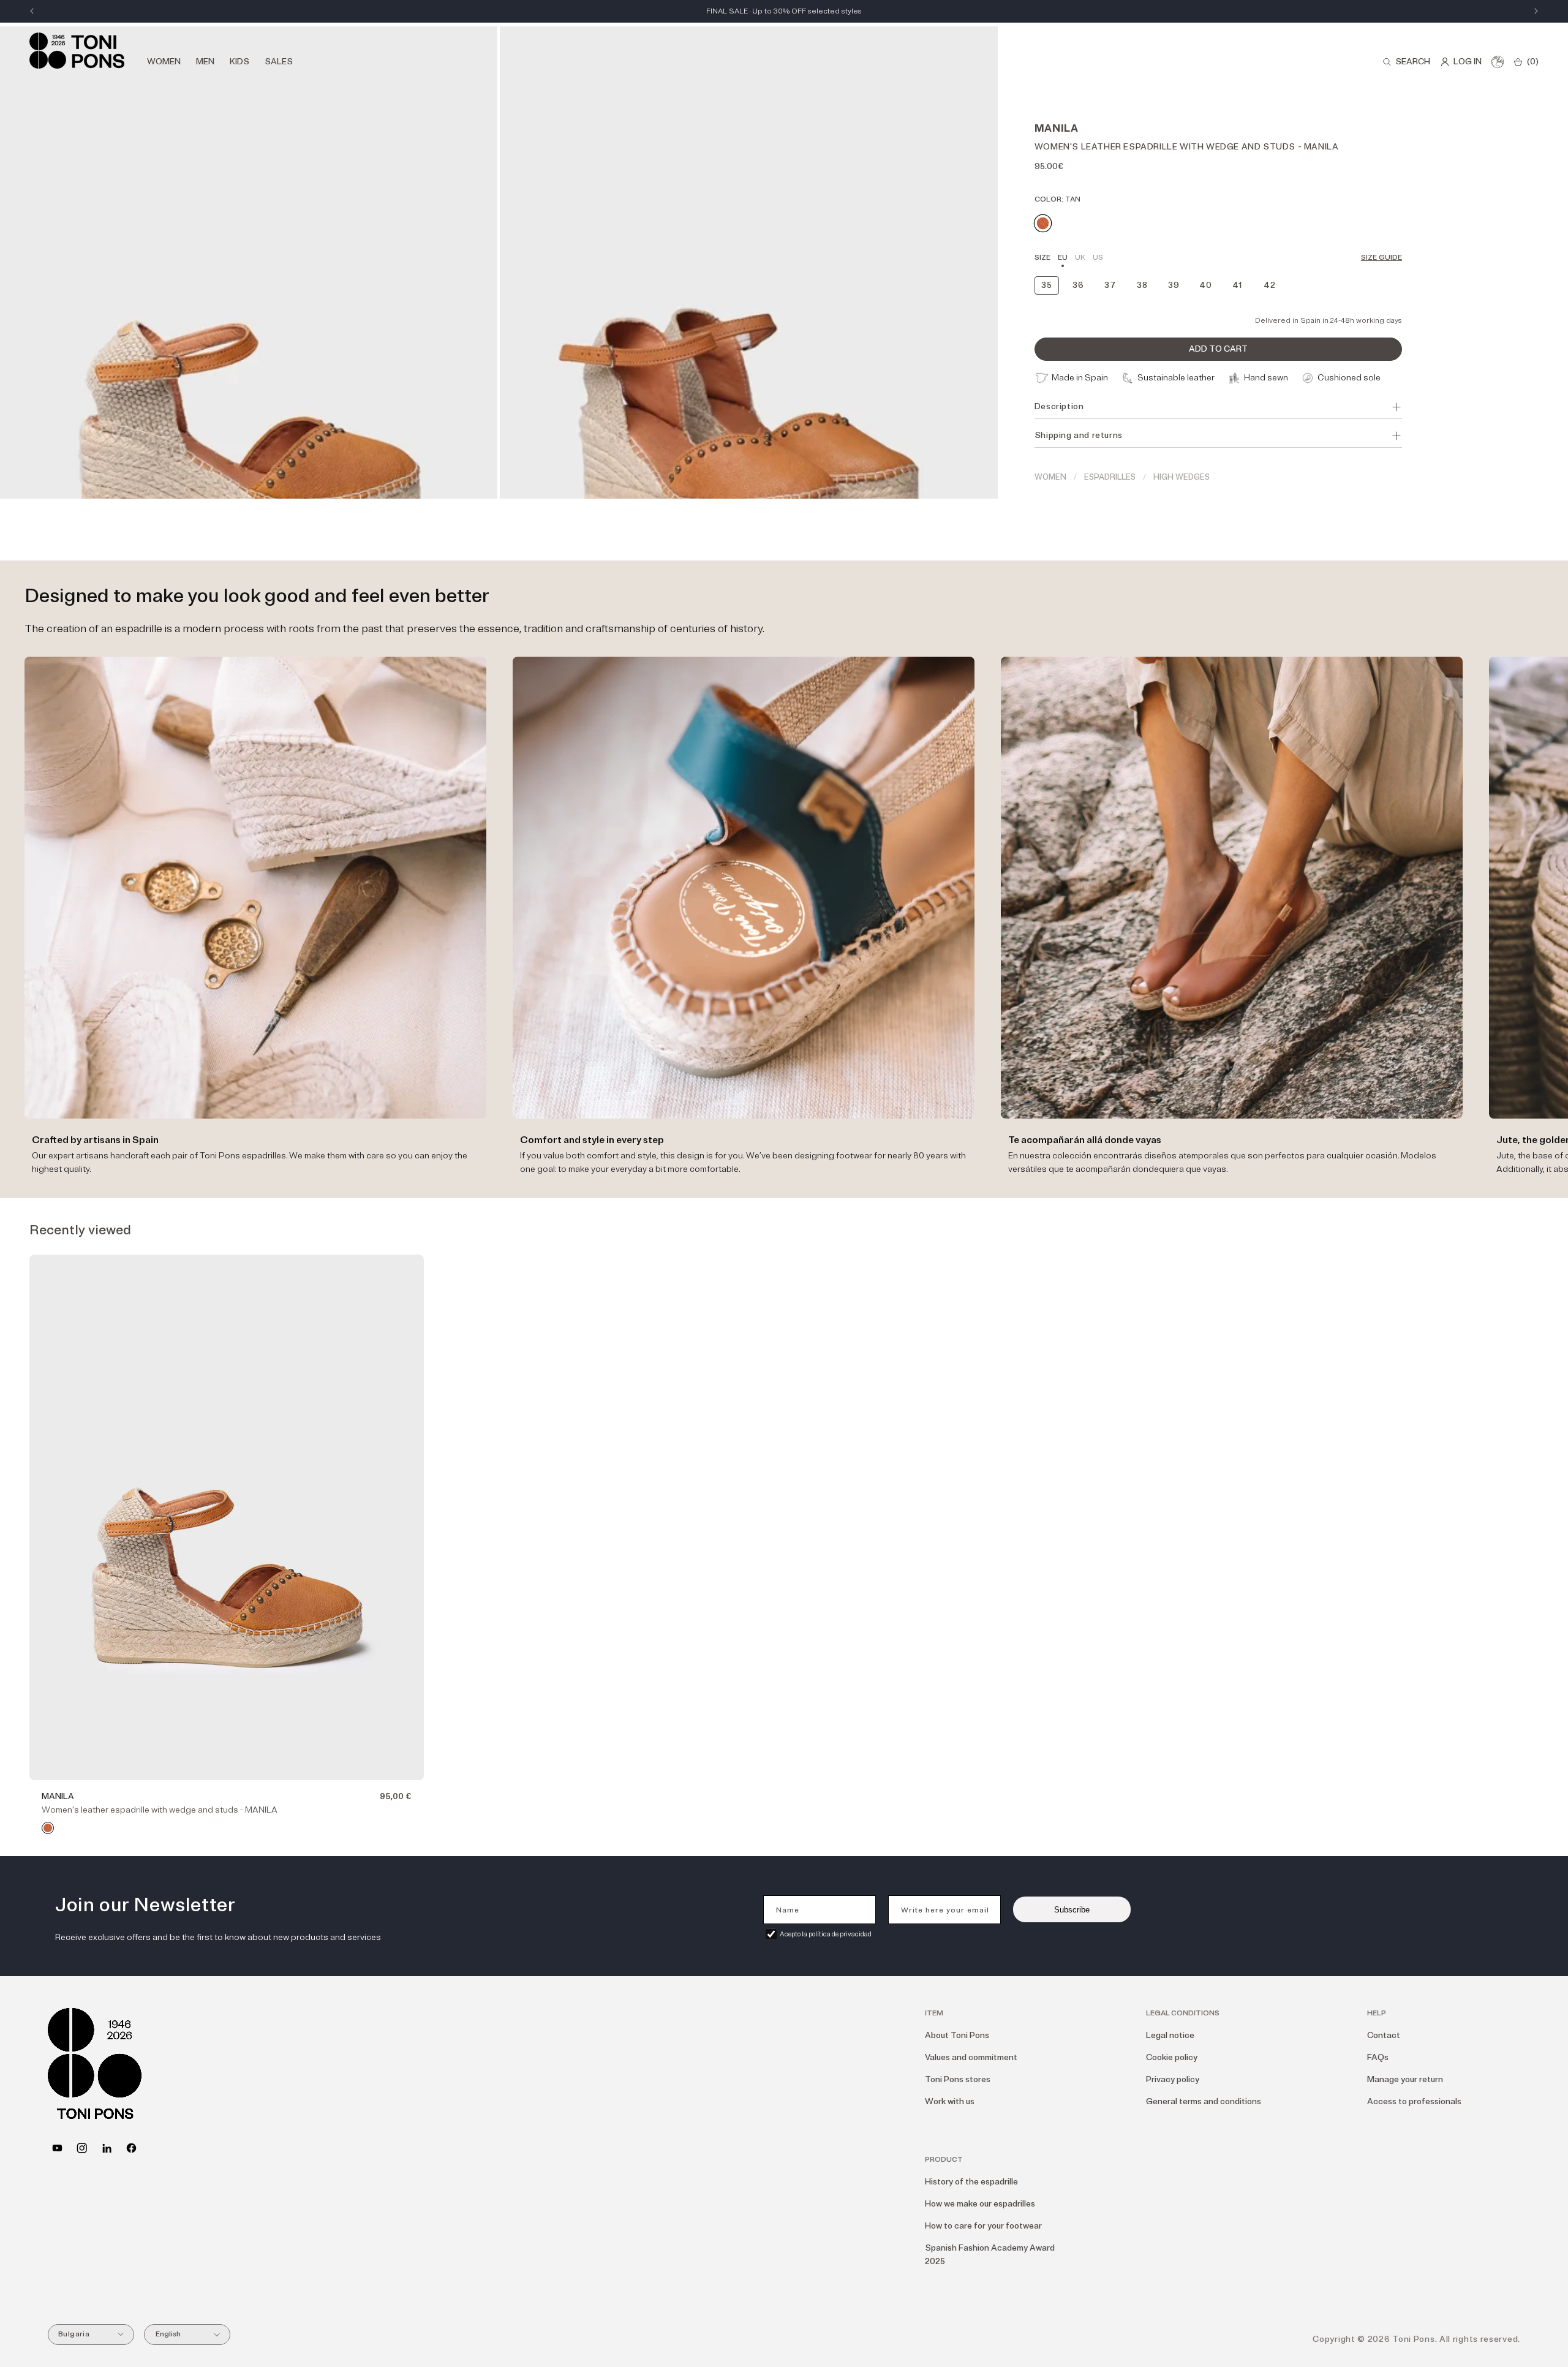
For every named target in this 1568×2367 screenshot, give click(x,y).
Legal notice (1170, 2035)
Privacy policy (1173, 2079)
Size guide (1381, 258)
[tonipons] (107, 2148)
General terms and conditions (1204, 2101)
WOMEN (1050, 477)
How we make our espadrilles (980, 2204)
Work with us (950, 2101)
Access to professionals (1414, 2101)
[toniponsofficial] (131, 2148)
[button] (1406, 62)
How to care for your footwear (983, 2226)
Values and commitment (971, 2057)
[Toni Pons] (77, 51)
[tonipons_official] (82, 2148)
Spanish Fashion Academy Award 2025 (990, 2255)
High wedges (1182, 477)
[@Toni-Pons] (57, 2148)
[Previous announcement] (32, 11)
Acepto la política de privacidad (826, 1934)
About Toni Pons (957, 2035)
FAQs (1378, 2057)
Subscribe (1072, 1910)
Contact (1384, 2035)
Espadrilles (1110, 477)
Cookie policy (1172, 2057)
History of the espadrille (971, 2182)
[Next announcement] (1536, 11)
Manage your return (1405, 2079)
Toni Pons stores (958, 2079)
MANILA (58, 1796)
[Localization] (1498, 62)
